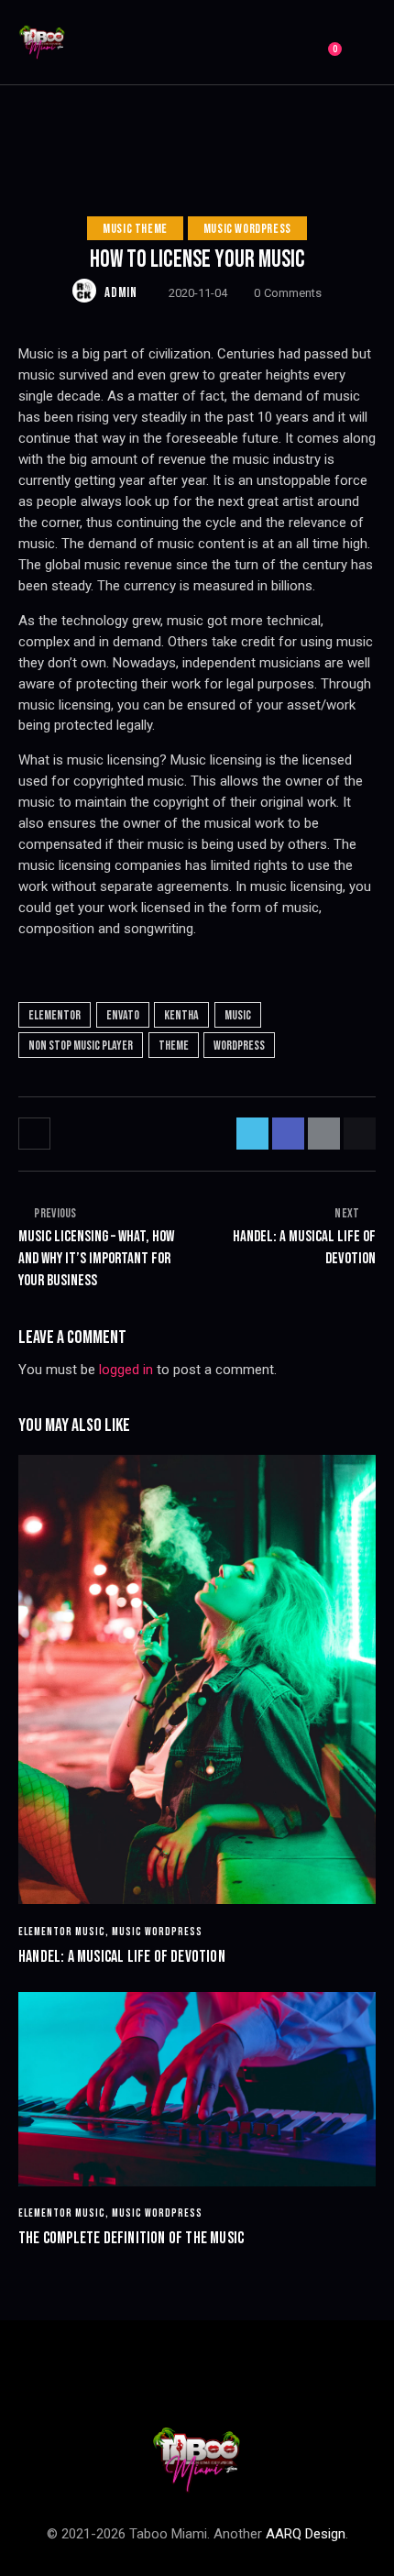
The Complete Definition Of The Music (131, 2238)
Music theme (135, 229)
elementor (55, 1015)
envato (123, 1015)
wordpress (239, 1046)
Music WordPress (247, 229)
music (238, 1015)
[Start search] (362, 45)
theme (174, 1046)
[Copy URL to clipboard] (360, 1134)
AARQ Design (306, 2534)
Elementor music (62, 1932)
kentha (181, 1015)
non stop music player (81, 1046)
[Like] (36, 1134)
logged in (126, 1370)
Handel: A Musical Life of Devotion (122, 1957)
